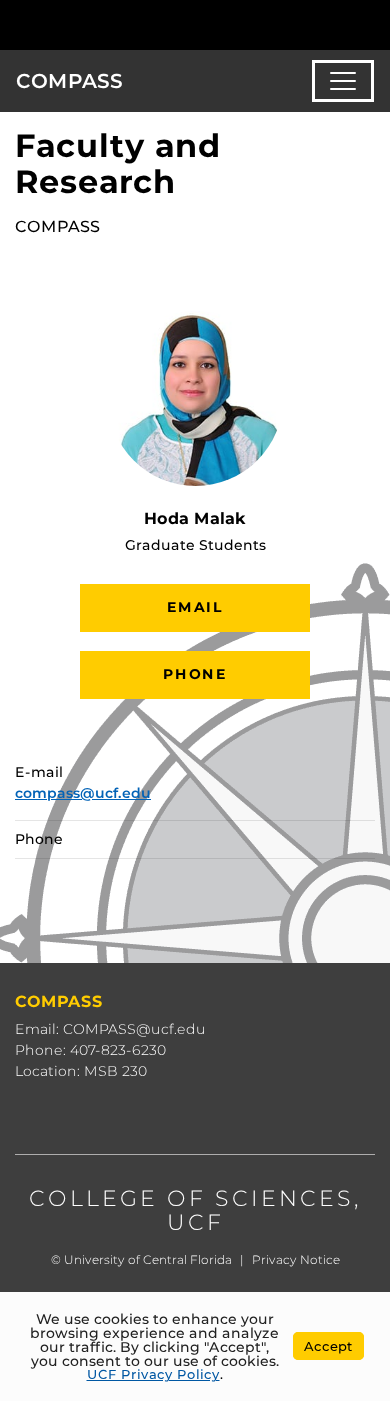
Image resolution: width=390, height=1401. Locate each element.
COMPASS (69, 81)
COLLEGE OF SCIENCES (191, 1198)
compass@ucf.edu (83, 793)
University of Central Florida (148, 1259)
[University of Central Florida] (152, 24)
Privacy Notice (296, 1259)
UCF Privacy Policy (153, 1374)
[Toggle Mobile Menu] (370, 23)
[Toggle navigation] (343, 81)
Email (195, 607)
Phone (195, 674)
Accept (328, 1346)
